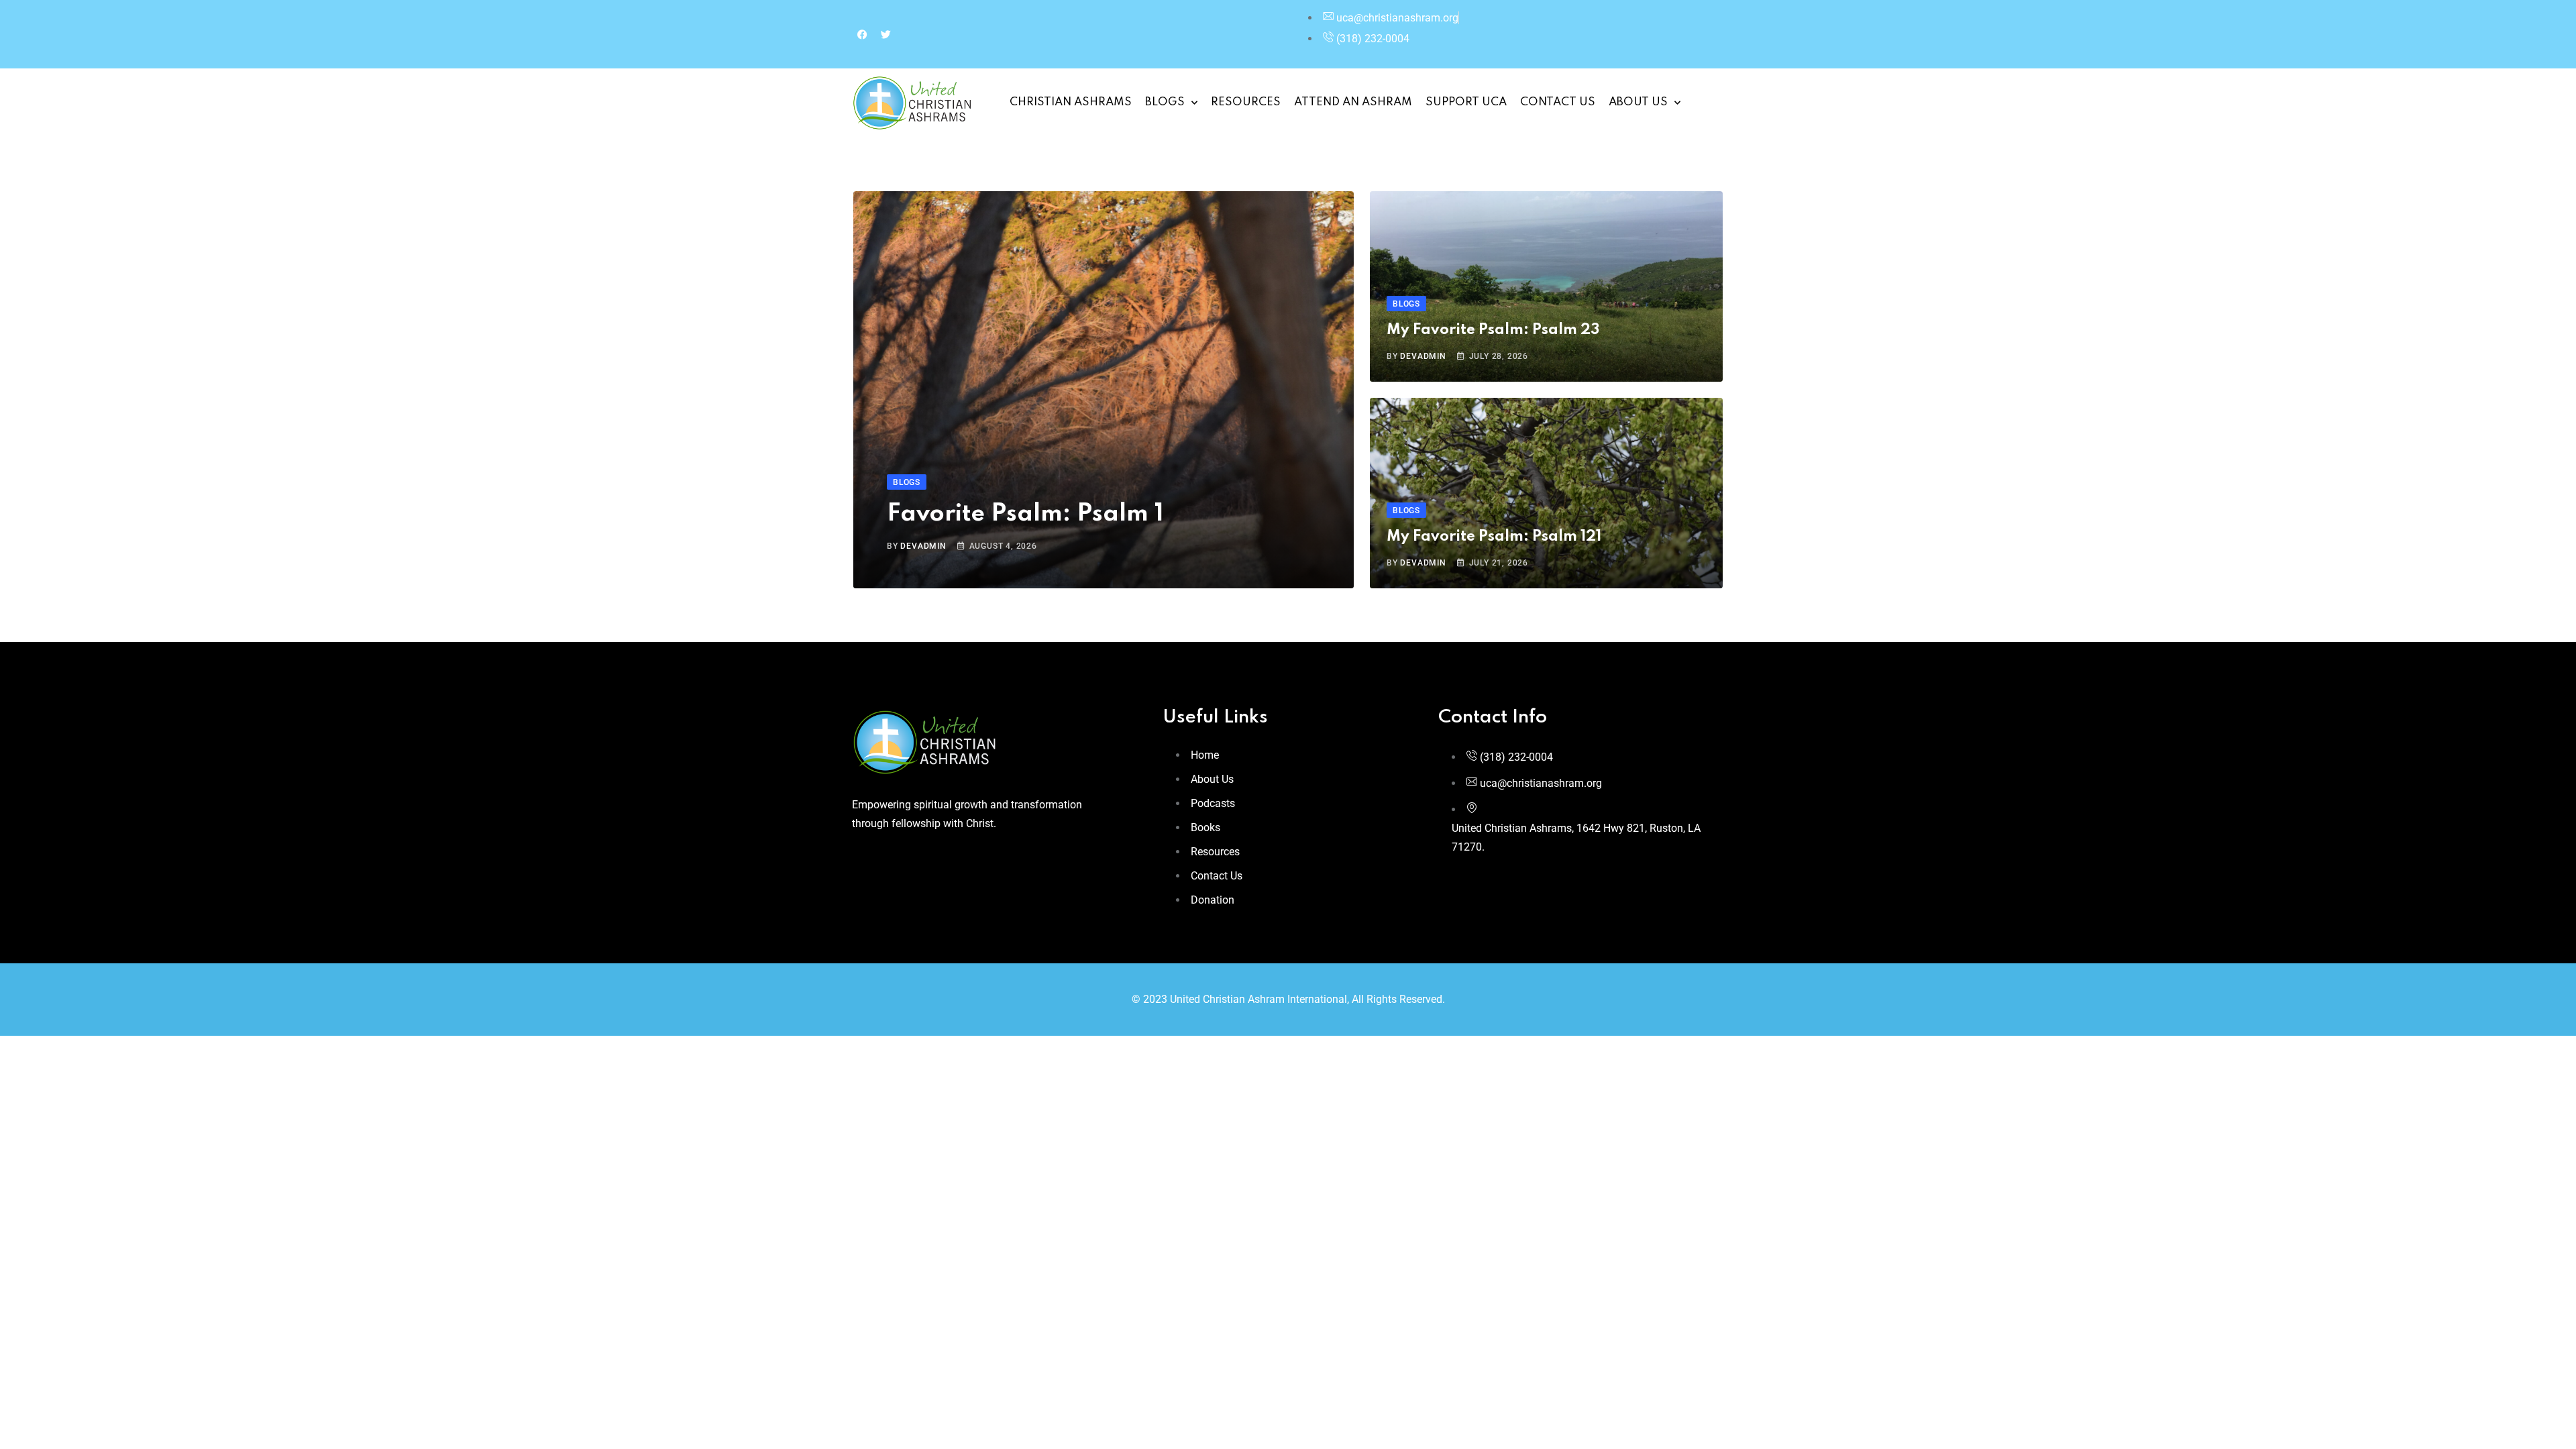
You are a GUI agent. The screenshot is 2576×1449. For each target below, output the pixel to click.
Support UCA (1466, 102)
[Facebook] (862, 34)
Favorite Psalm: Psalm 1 (1025, 514)
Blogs (1165, 102)
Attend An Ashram (1353, 102)
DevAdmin (923, 546)
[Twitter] (885, 34)
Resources (1246, 102)
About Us (1638, 102)
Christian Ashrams (1071, 102)
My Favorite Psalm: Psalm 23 (1493, 330)
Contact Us (1558, 102)
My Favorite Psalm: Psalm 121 (1494, 537)
